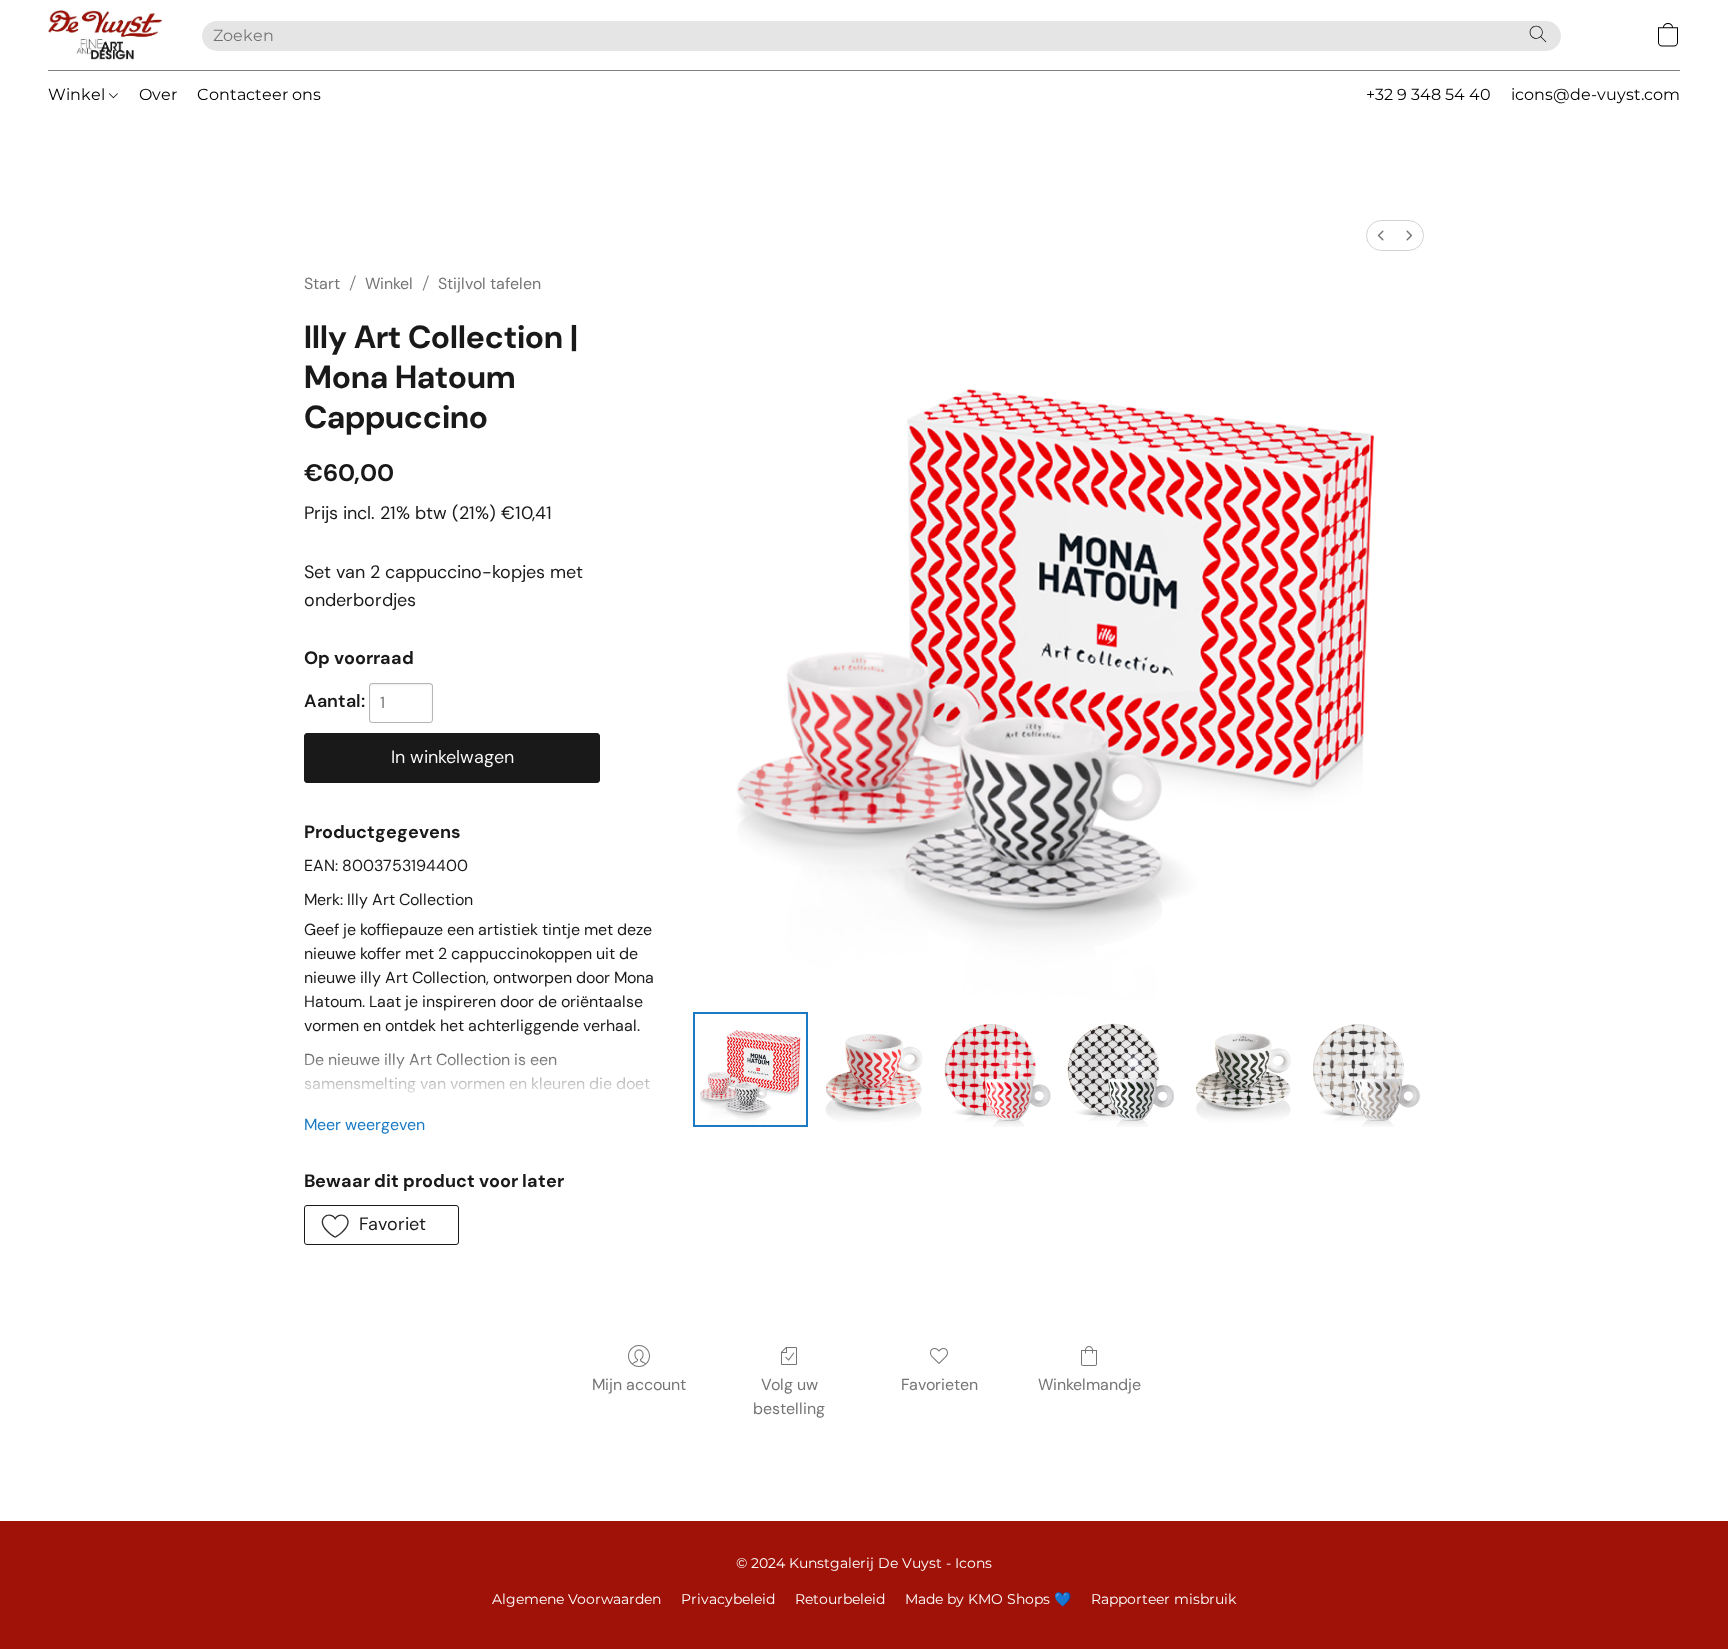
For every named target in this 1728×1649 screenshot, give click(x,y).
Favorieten (939, 1384)
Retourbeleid (840, 1599)
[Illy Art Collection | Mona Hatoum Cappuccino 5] (1366, 1069)
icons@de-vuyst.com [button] (1595, 94)
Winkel (78, 94)
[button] (105, 35)
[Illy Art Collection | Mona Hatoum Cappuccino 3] (1120, 1069)
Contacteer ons (259, 94)
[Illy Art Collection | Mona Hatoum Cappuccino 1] (873, 1069)
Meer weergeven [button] (364, 1124)
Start (322, 283)
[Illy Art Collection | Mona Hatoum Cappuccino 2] (997, 1069)
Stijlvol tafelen (489, 283)
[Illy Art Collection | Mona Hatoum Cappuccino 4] (1243, 1069)
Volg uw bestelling (789, 1396)
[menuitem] (1381, 235)
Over (158, 94)
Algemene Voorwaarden (576, 1599)
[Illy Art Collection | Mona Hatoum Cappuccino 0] (750, 1069)
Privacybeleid (728, 1599)
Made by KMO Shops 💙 (988, 1599)
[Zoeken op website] (1538, 34)
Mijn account (639, 1384)
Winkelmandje (1089, 1384)
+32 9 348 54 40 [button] (1428, 94)
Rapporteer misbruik (1163, 1599)
